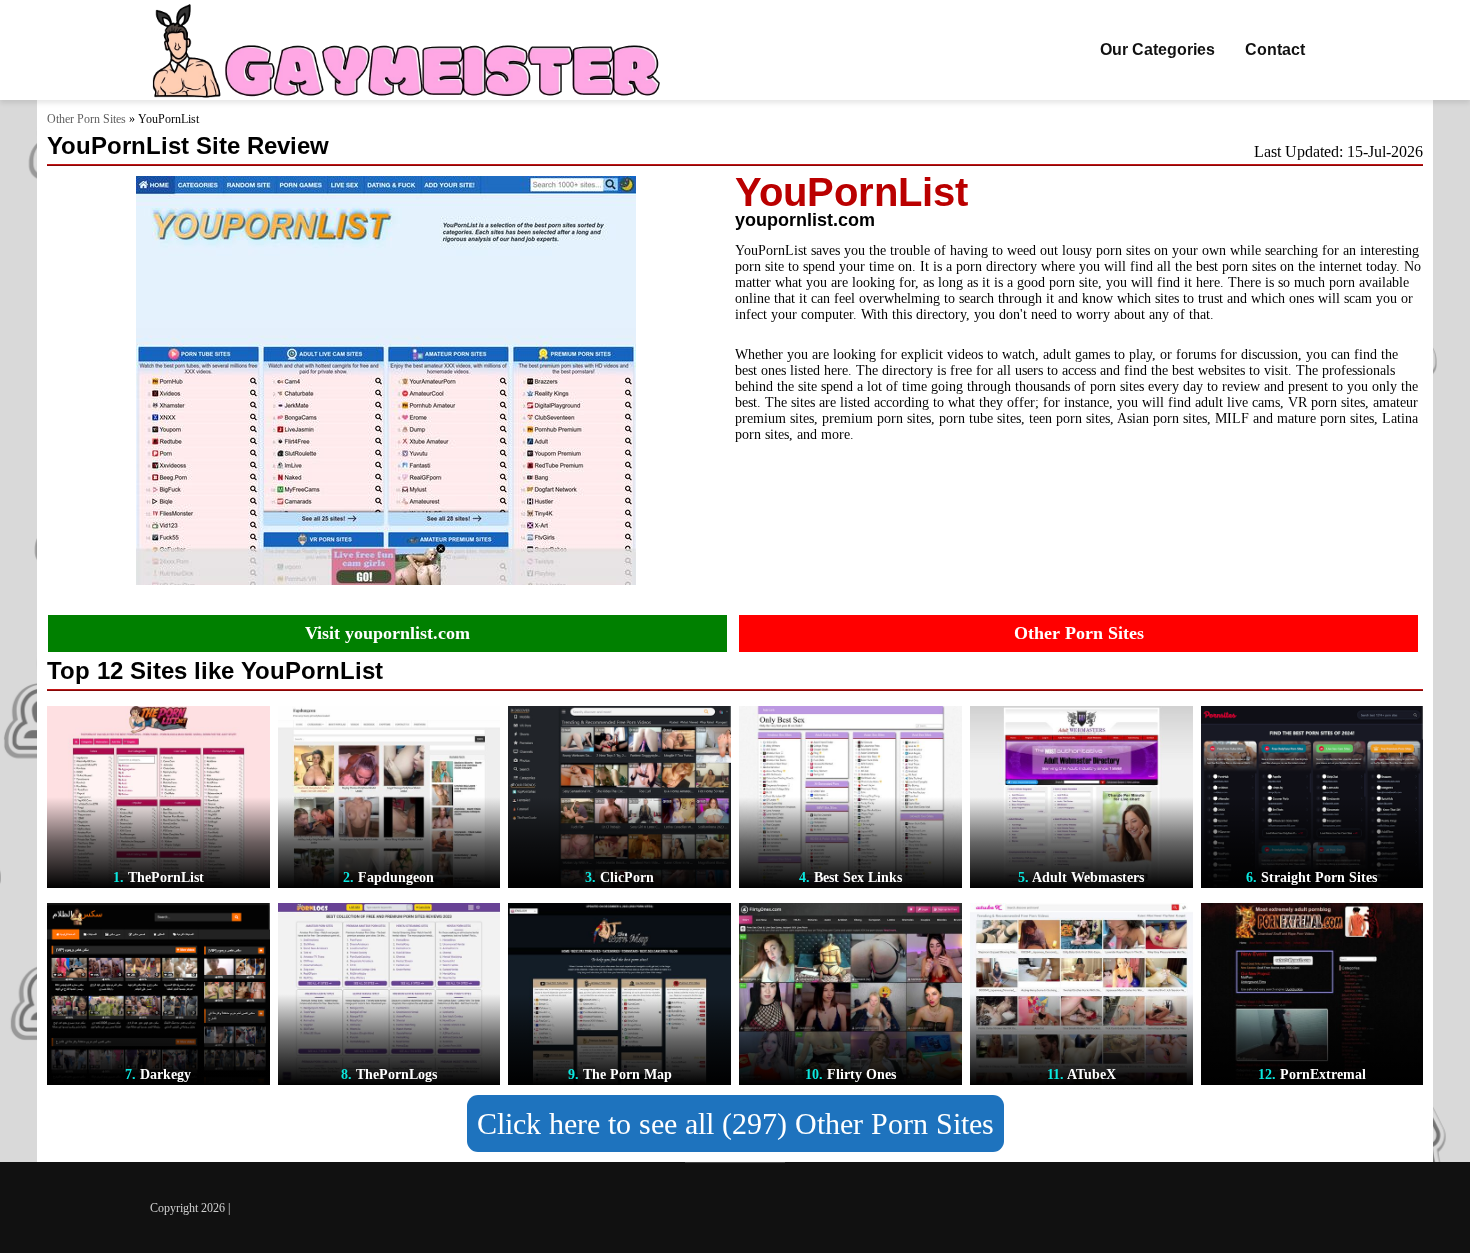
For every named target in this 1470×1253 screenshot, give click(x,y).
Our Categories (1157, 49)
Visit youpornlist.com (387, 633)
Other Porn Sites (86, 119)
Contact (1275, 49)
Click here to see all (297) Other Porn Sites (735, 1123)
